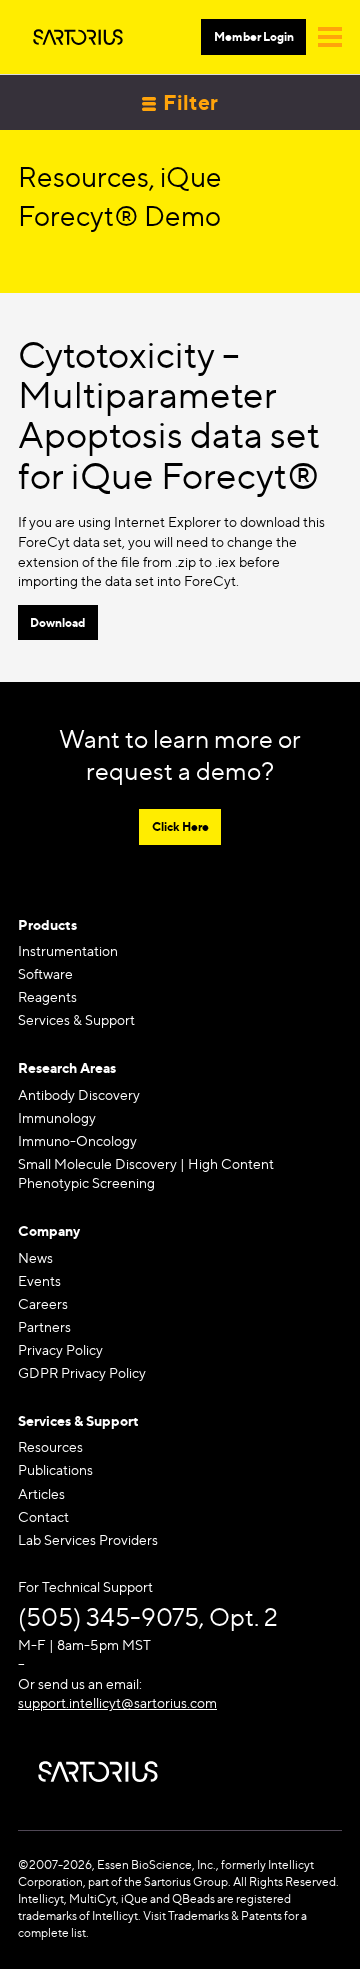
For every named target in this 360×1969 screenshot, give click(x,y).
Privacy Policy (60, 1349)
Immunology (57, 1117)
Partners (44, 1326)
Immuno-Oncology (77, 1140)
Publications (55, 1469)
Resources (50, 1446)
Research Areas (67, 1067)
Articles (41, 1493)
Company (49, 1230)
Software (45, 973)
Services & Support (76, 1019)
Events (39, 1280)
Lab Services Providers (88, 1539)
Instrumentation (68, 950)
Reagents (47, 996)
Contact (43, 1516)
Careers (43, 1303)
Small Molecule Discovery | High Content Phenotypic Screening (146, 1173)
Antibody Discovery (79, 1094)
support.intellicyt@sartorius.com (117, 1702)
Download (57, 622)
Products (47, 924)
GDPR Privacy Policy (82, 1372)
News (35, 1257)
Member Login (254, 36)
